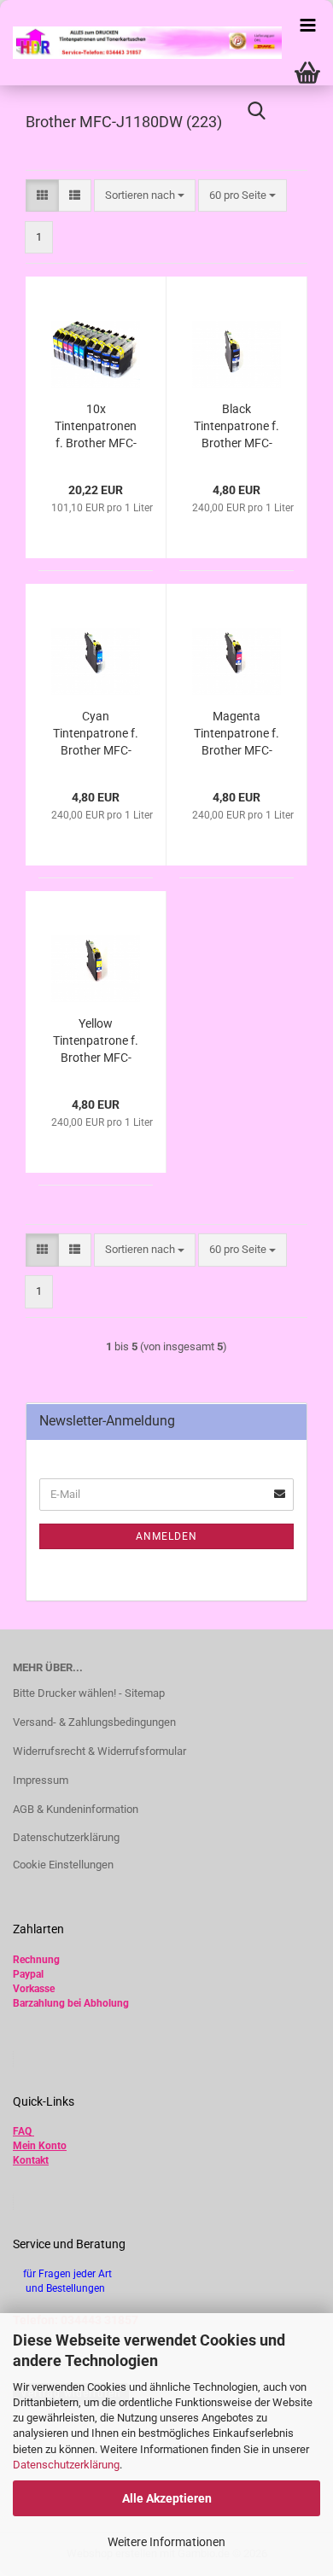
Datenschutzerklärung (66, 2465)
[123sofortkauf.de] (141, 43)
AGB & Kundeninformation (76, 1809)
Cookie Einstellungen (63, 1865)
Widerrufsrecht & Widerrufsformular (99, 1751)
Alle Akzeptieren (167, 2498)
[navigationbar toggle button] (307, 26)
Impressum (41, 1780)
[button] (42, 196)
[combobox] (145, 196)
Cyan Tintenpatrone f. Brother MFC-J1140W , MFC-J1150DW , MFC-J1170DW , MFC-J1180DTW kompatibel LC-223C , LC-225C (96, 734)
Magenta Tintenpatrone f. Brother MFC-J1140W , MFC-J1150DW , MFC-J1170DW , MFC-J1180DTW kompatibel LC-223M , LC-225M (237, 734)
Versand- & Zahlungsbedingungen (94, 1722)
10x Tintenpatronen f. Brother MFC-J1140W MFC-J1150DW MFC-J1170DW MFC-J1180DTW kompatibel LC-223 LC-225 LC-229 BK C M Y (96, 427)
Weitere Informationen (166, 2542)
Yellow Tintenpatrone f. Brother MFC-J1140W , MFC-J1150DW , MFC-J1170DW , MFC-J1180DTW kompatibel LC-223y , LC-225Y (96, 1041)
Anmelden (166, 1536)
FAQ (22, 2131)
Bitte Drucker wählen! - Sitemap (89, 1693)
